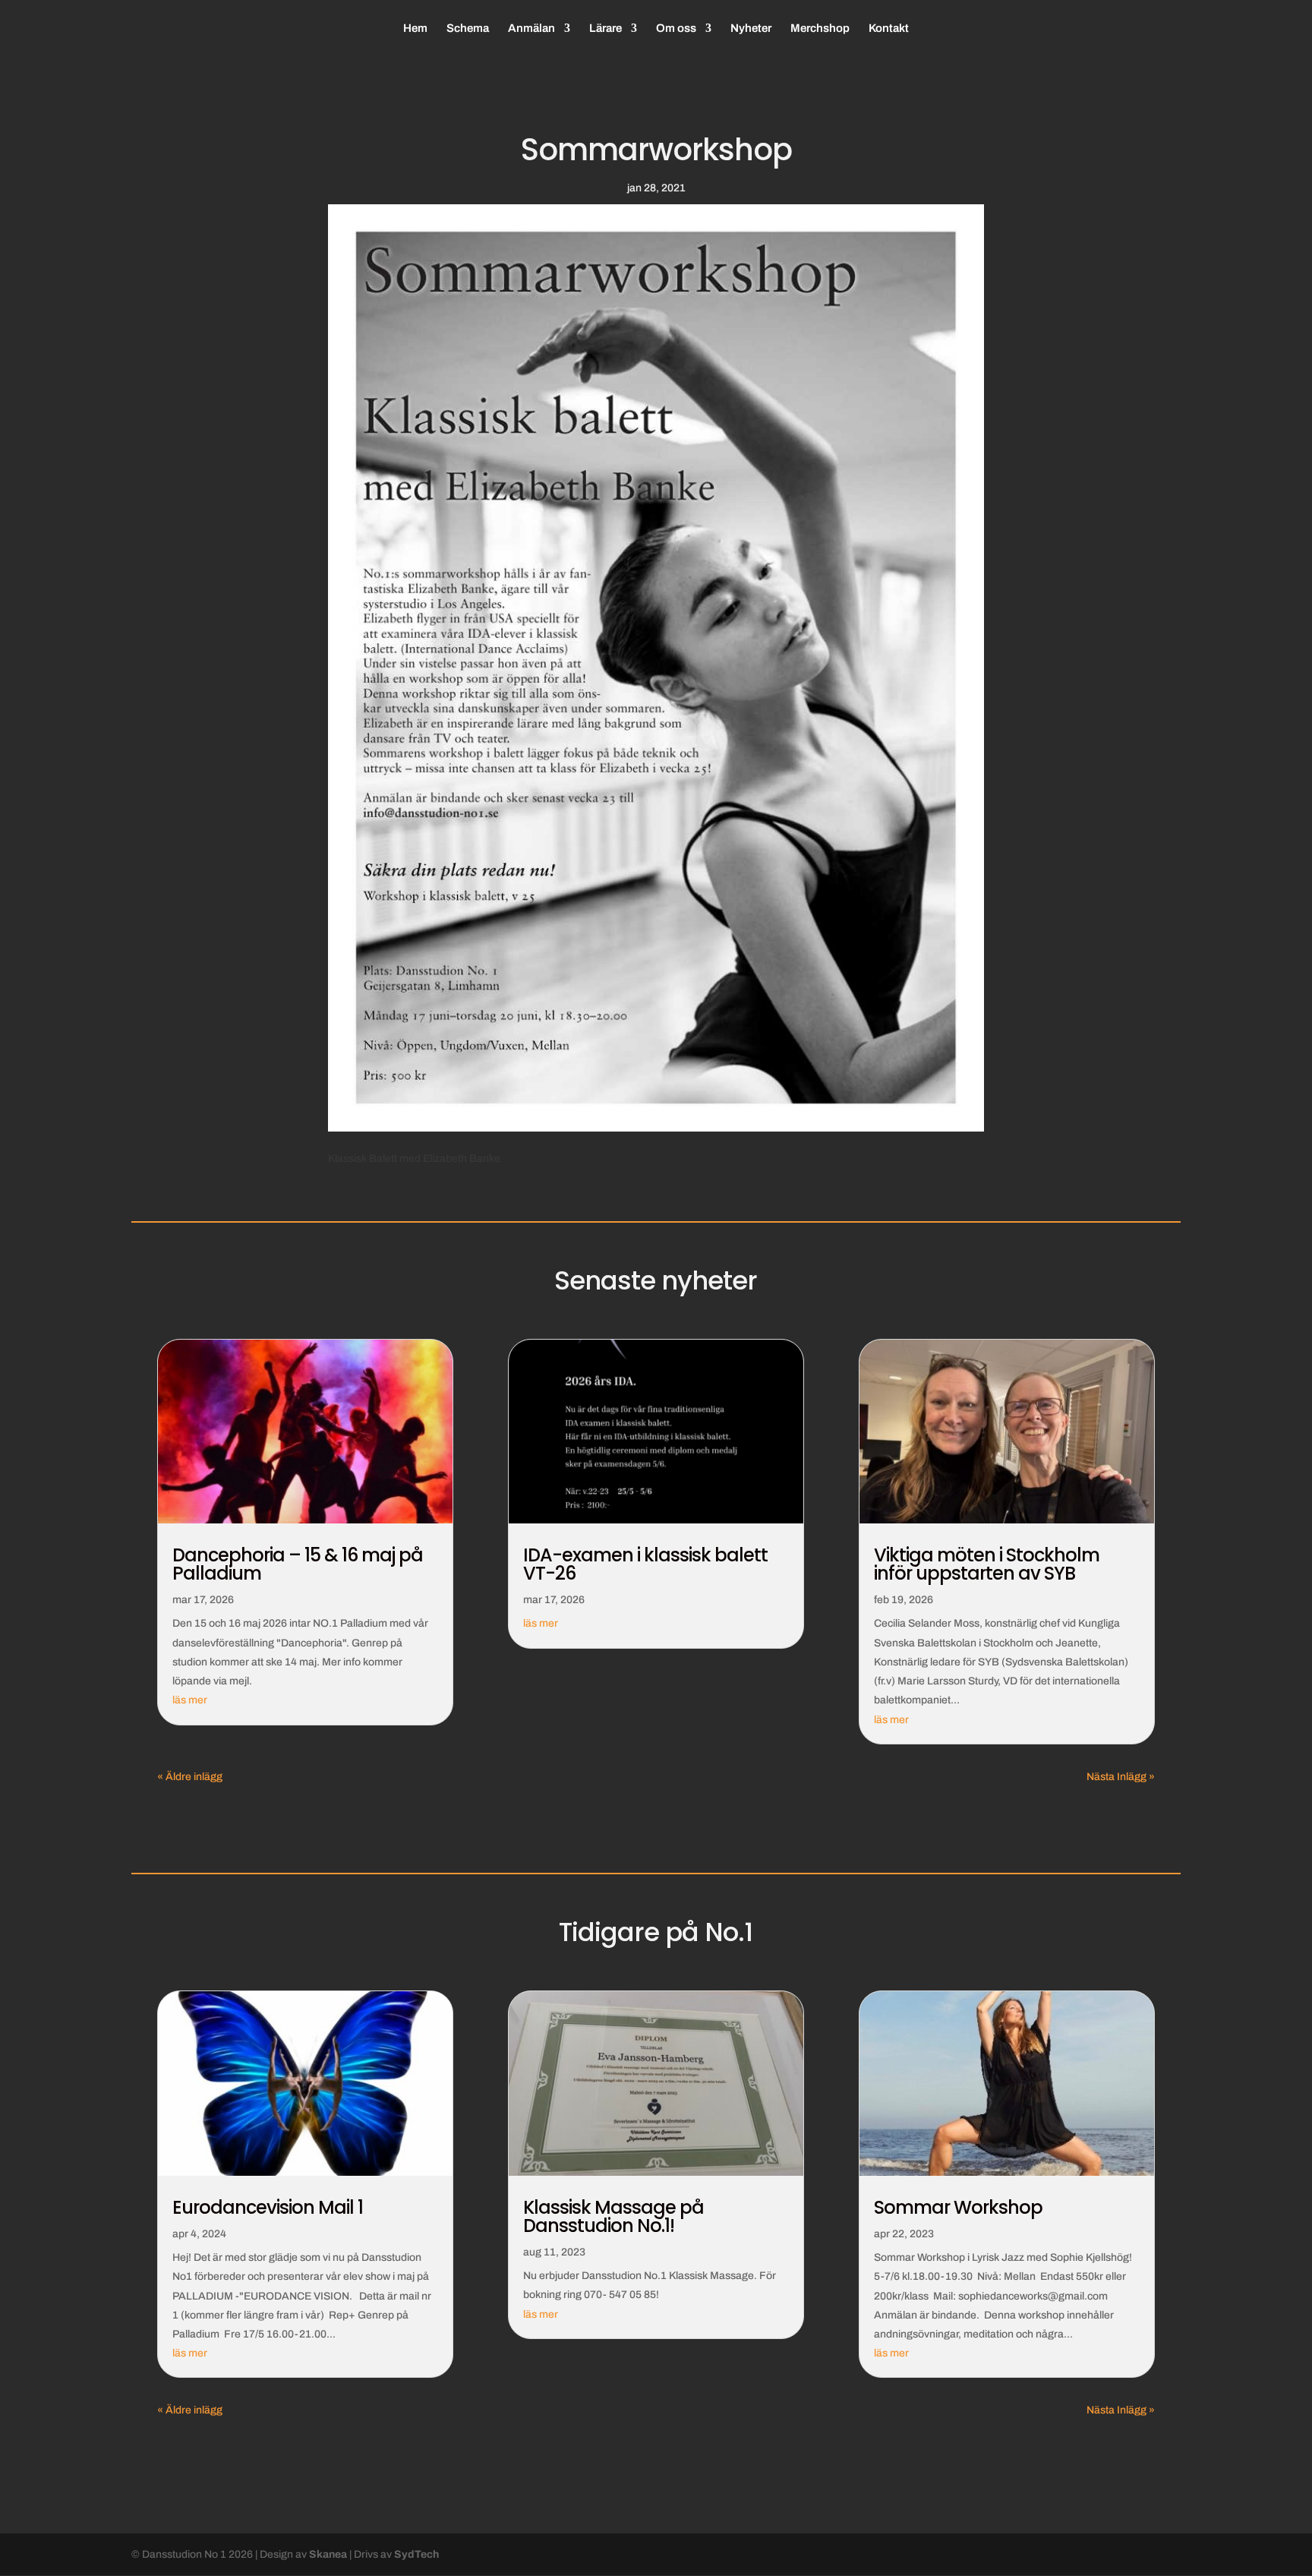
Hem (415, 28)
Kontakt (889, 28)
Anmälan (531, 28)
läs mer (190, 1700)
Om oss (676, 28)
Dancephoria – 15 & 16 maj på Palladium (298, 1564)
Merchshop (820, 28)
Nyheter (751, 28)
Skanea (328, 2554)
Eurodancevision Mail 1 (268, 2207)
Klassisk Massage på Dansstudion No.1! (613, 2216)
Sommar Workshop (958, 2207)
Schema (468, 28)
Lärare (606, 28)
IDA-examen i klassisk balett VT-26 (645, 1564)
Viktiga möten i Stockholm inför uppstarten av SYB (987, 1564)
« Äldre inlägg (190, 1777)
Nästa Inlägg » (1121, 1777)
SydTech (416, 2554)
